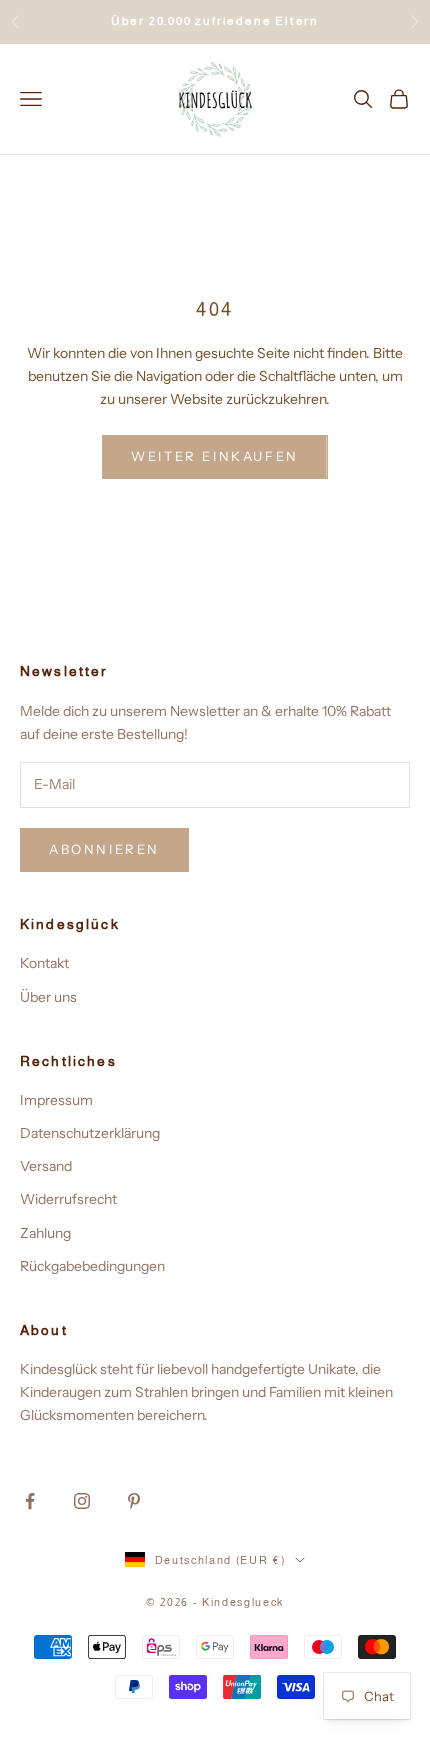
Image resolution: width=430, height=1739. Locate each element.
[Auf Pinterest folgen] (134, 1501)
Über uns (48, 997)
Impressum (56, 1100)
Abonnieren (104, 849)
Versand (46, 1166)
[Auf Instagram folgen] (82, 1501)
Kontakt (44, 963)
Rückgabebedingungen (92, 1266)
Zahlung (45, 1233)
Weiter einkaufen (215, 456)
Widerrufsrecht (68, 1199)
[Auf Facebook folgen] (30, 1501)
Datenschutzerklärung (90, 1133)
